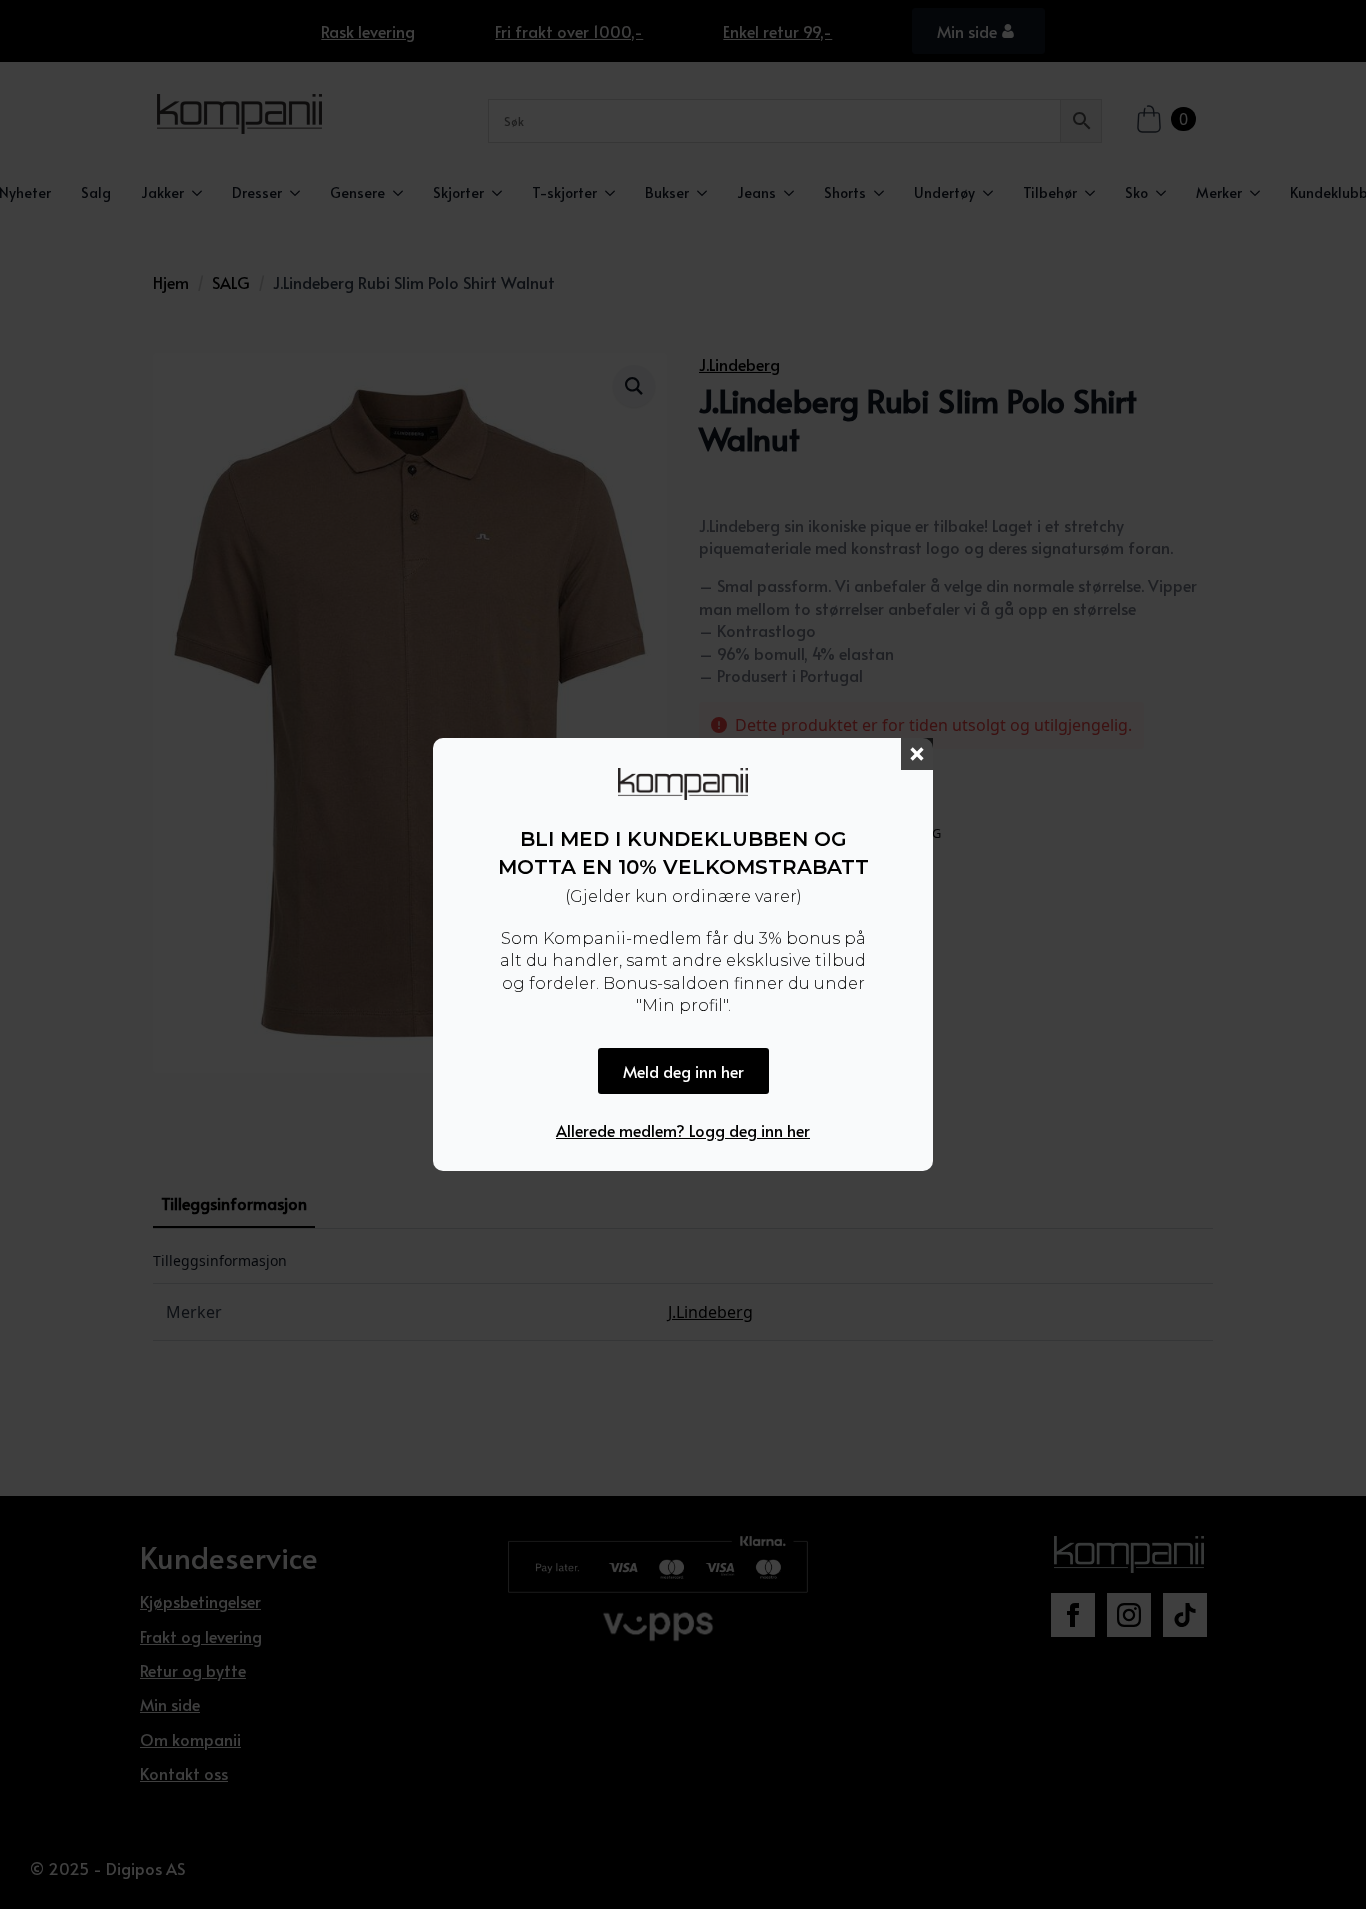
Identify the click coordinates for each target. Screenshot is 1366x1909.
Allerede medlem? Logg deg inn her (683, 1130)
